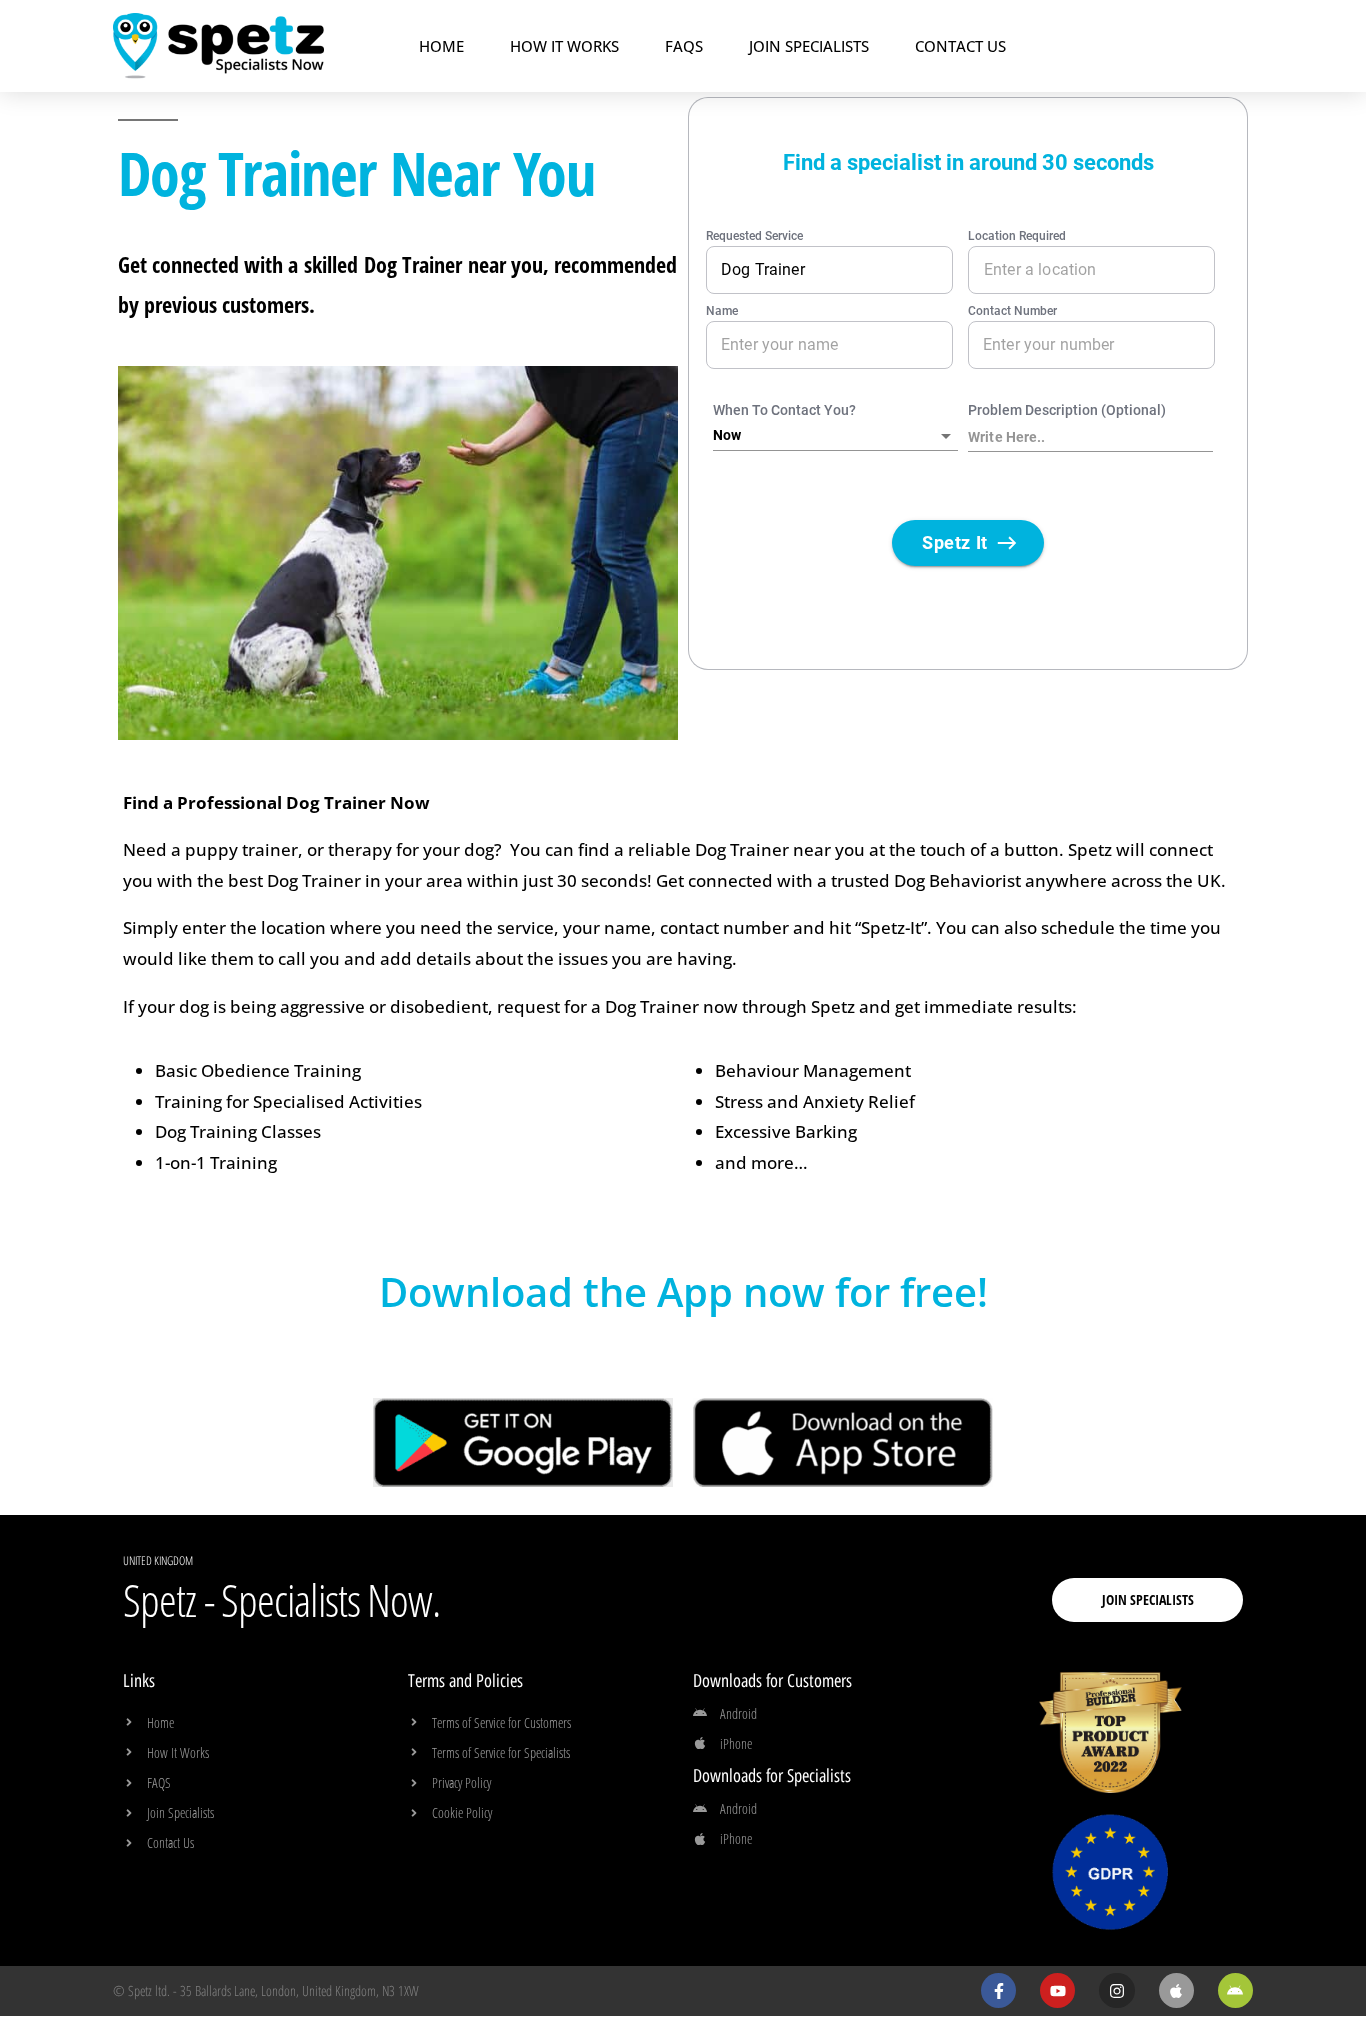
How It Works (564, 46)
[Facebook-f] (998, 1990)
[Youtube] (1057, 1990)
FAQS (684, 46)
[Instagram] (1116, 1990)
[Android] (1235, 1990)
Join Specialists (809, 46)
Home (441, 46)
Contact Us (960, 46)
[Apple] (1176, 1990)
